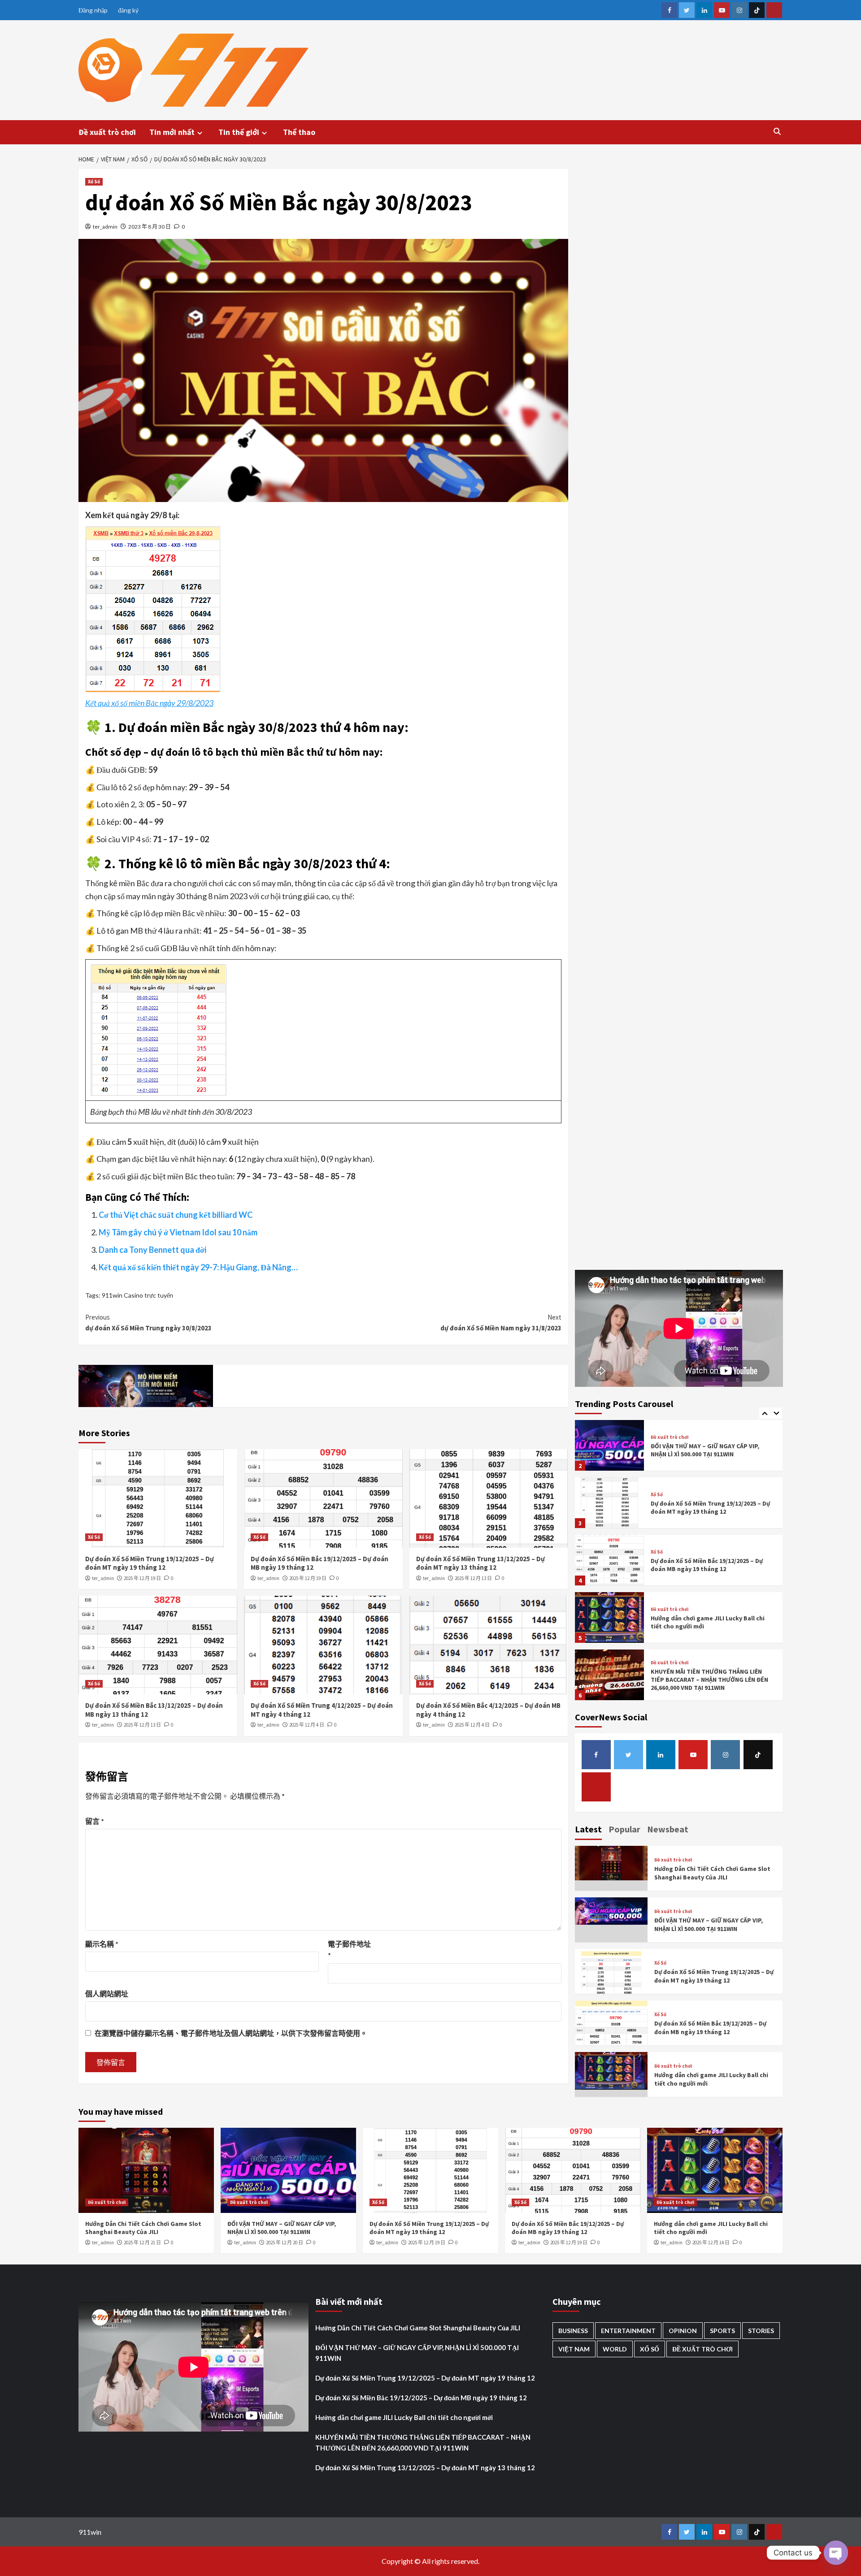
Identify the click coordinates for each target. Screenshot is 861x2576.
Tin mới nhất (172, 132)
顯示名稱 (102, 1944)
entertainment (628, 2331)
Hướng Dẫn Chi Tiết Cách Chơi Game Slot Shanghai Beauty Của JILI (712, 1873)
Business (573, 2331)
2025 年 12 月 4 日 (307, 1725)
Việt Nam (574, 2349)
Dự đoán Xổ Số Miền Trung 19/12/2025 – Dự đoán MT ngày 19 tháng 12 (150, 1563)
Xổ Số (94, 182)
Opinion (683, 2331)
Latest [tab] (588, 1829)
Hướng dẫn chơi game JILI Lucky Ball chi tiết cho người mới (404, 2417)
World (615, 2349)
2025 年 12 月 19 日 (142, 1578)
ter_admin (105, 227)
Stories (761, 2331)
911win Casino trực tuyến (137, 1295)
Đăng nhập (93, 10)
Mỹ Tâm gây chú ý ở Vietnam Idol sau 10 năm (178, 1232)
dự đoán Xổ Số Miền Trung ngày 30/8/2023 (148, 1323)
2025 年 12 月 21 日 (142, 2243)
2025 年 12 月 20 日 (285, 2243)
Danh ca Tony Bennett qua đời (152, 1250)
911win (90, 2532)
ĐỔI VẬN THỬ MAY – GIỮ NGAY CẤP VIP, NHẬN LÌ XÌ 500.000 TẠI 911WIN (705, 1450)
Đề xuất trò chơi (107, 132)
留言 (95, 1821)
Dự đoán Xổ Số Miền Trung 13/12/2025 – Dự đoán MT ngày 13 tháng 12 (481, 1563)
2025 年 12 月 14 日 (711, 2243)
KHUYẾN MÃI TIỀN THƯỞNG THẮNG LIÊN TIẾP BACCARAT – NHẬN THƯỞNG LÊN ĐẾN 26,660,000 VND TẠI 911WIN (709, 1680)
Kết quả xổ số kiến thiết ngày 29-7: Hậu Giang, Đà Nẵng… (198, 1267)
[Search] (777, 131)
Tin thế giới (239, 132)
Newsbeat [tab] (668, 1829)
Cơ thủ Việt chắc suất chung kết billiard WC (176, 1215)
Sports (722, 2331)
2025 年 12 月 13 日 (473, 1578)
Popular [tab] (624, 1829)
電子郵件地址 (349, 1950)
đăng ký (128, 10)
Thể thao (299, 132)
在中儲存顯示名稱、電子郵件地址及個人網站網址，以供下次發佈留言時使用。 (231, 2033)
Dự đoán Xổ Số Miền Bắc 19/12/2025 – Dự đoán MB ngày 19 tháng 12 (707, 1565)
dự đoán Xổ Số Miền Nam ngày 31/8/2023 (501, 1323)
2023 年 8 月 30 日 (150, 227)
